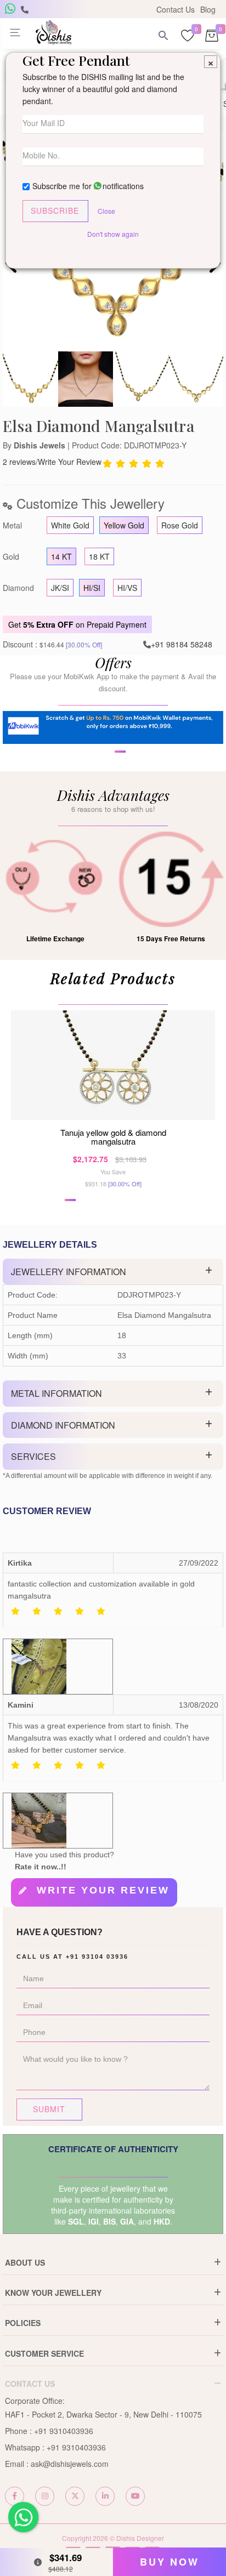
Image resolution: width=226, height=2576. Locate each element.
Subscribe (55, 211)
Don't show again (113, 234)
